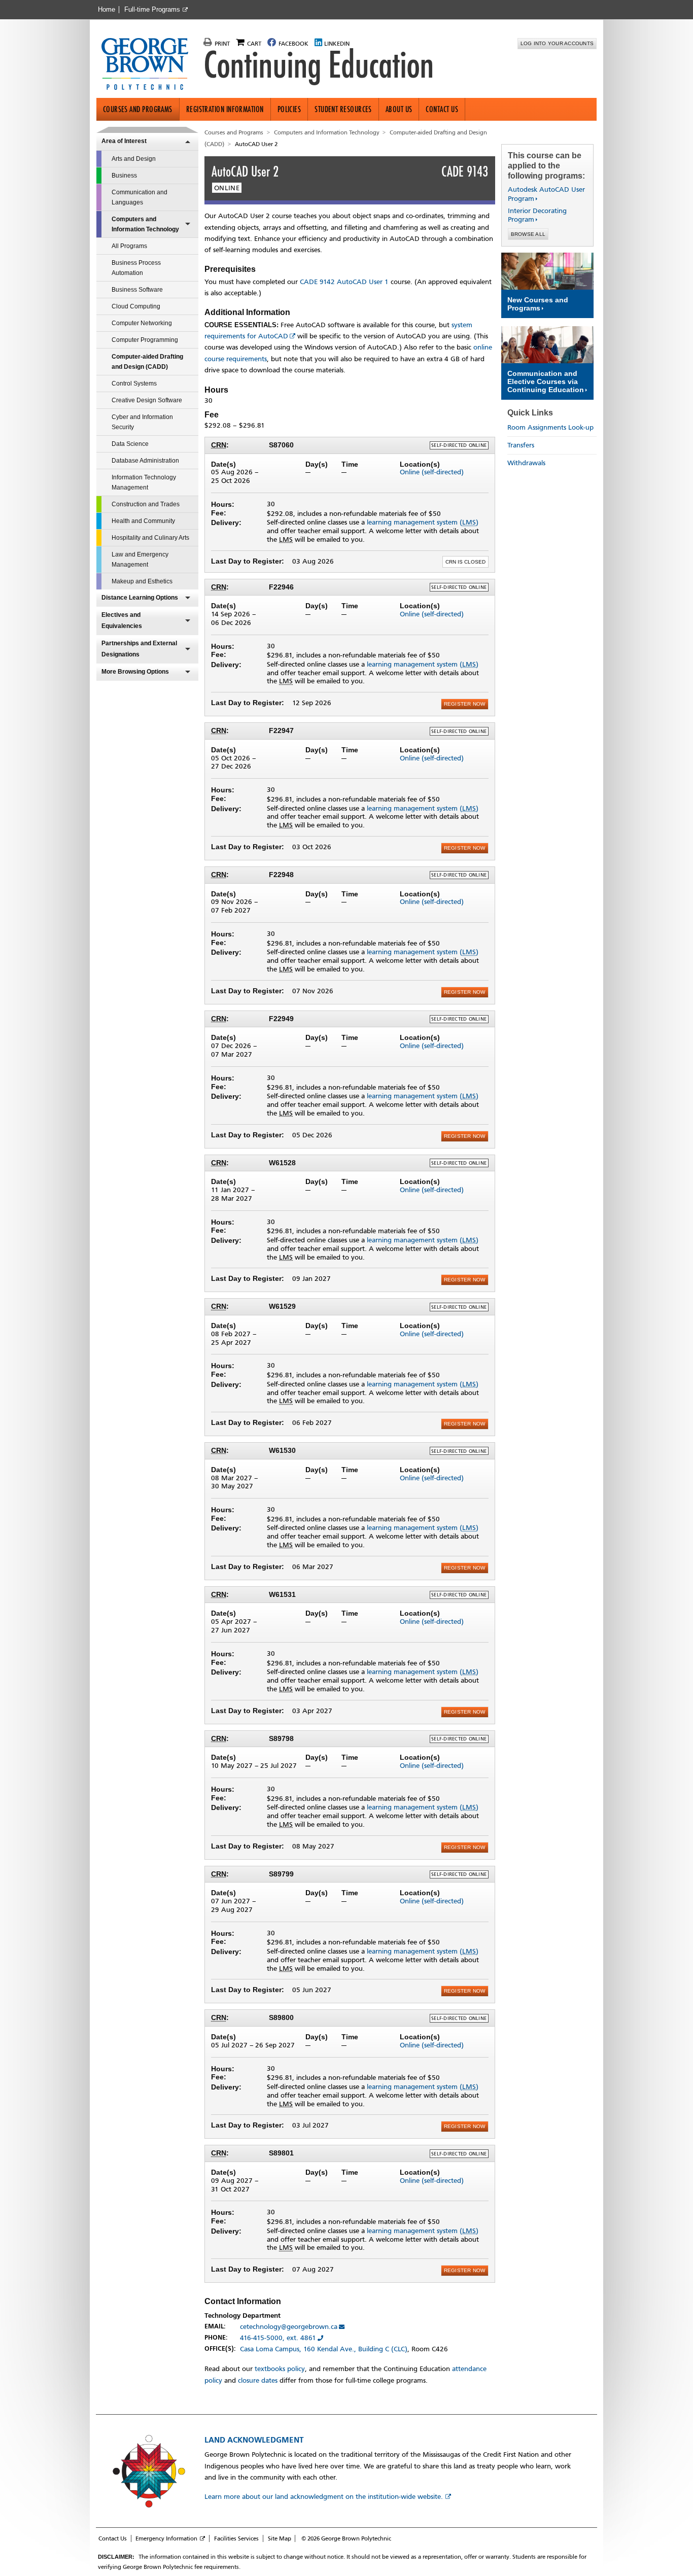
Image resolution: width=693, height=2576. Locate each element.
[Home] (149, 65)
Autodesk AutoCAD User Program (546, 194)
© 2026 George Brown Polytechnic (346, 2538)
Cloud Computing (136, 306)
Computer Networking (142, 323)
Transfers (521, 445)
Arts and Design (134, 159)
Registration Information (225, 109)
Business (124, 176)
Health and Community (143, 521)
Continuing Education (319, 65)
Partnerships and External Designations (139, 649)
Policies (289, 109)
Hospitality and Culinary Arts (150, 538)
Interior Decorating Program (537, 215)
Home (107, 10)
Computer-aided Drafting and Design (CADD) (147, 362)
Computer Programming (145, 340)
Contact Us (442, 109)
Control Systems (134, 384)
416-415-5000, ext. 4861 (278, 2338)
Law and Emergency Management (140, 560)
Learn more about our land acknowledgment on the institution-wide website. (324, 2497)
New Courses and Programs (538, 304)
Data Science (130, 444)
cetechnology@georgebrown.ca (289, 2327)
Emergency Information (166, 2538)
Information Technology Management (144, 482)
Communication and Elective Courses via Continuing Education (546, 381)
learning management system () (423, 522)
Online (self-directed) (432, 472)
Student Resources (343, 109)
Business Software (137, 290)
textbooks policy (280, 2369)
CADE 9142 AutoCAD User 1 (344, 282)
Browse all (528, 234)
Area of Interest (124, 141)
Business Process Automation (136, 268)
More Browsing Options (135, 672)
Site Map (280, 2538)
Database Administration (145, 461)
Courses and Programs (138, 109)
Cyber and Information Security (142, 422)
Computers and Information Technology (145, 224)
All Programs (129, 246)
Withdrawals (526, 463)
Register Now (465, 704)
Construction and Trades (146, 504)
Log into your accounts (557, 43)
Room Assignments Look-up (550, 427)
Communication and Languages (140, 197)
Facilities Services (236, 2538)
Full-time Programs (152, 10)
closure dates (258, 2380)
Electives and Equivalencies (122, 620)
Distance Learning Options (140, 598)
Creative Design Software (147, 400)
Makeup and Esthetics (142, 581)
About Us (399, 109)
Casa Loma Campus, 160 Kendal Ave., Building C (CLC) (324, 2349)
